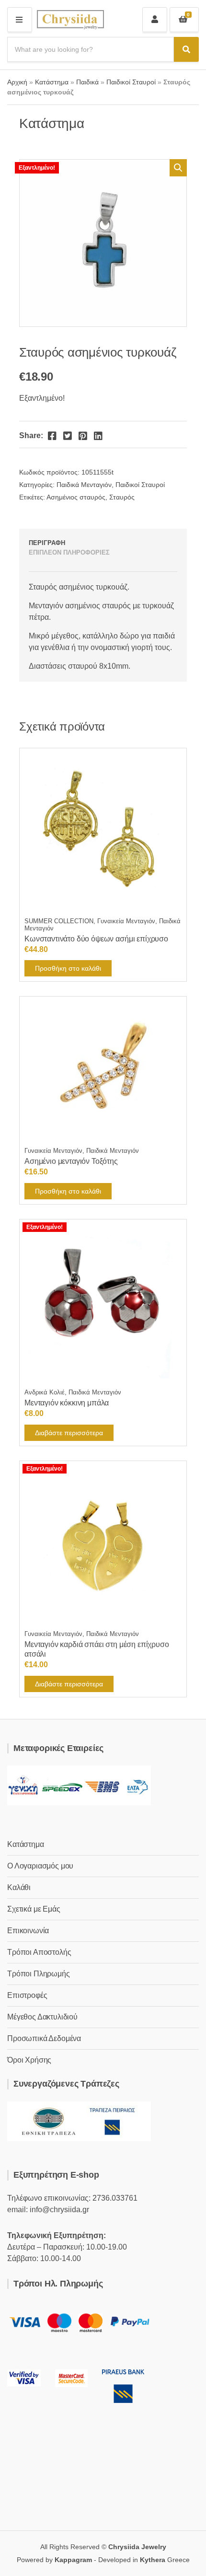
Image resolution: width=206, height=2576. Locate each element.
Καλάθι (19, 1887)
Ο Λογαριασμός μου (40, 1866)
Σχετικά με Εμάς (34, 1909)
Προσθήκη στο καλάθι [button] (68, 968)
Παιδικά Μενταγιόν (84, 485)
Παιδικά (87, 82)
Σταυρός (122, 497)
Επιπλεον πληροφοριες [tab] (69, 552)
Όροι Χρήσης (29, 2060)
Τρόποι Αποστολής (39, 1952)
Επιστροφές (27, 1995)
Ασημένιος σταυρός (76, 497)
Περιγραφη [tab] (47, 543)
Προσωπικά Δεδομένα (44, 2038)
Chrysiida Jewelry (137, 2547)
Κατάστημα (52, 82)
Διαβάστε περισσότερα (69, 1433)
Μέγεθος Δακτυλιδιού (42, 2017)
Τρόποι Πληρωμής (39, 1974)
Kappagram (73, 2560)
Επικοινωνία (28, 1931)
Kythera (153, 2560)
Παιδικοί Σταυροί (131, 82)
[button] (178, 168)
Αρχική (17, 82)
